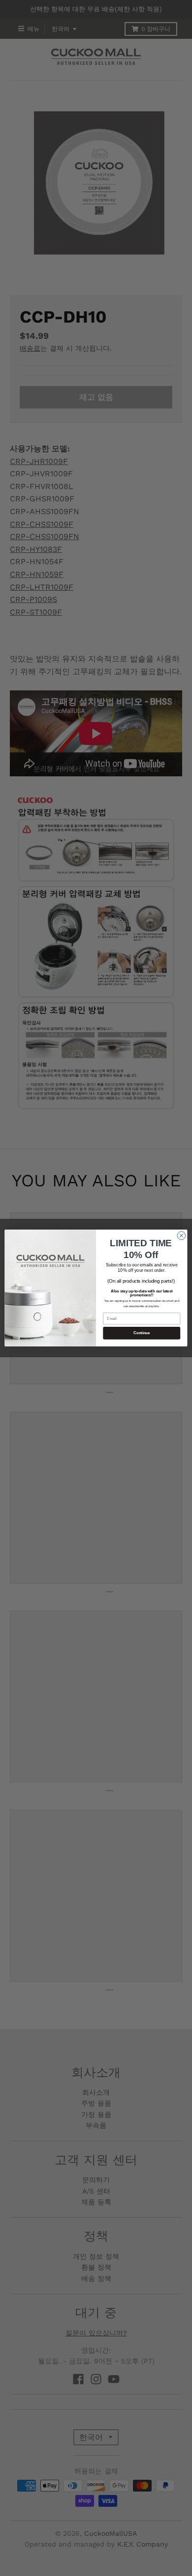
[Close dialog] (181, 1236)
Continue (142, 1333)
